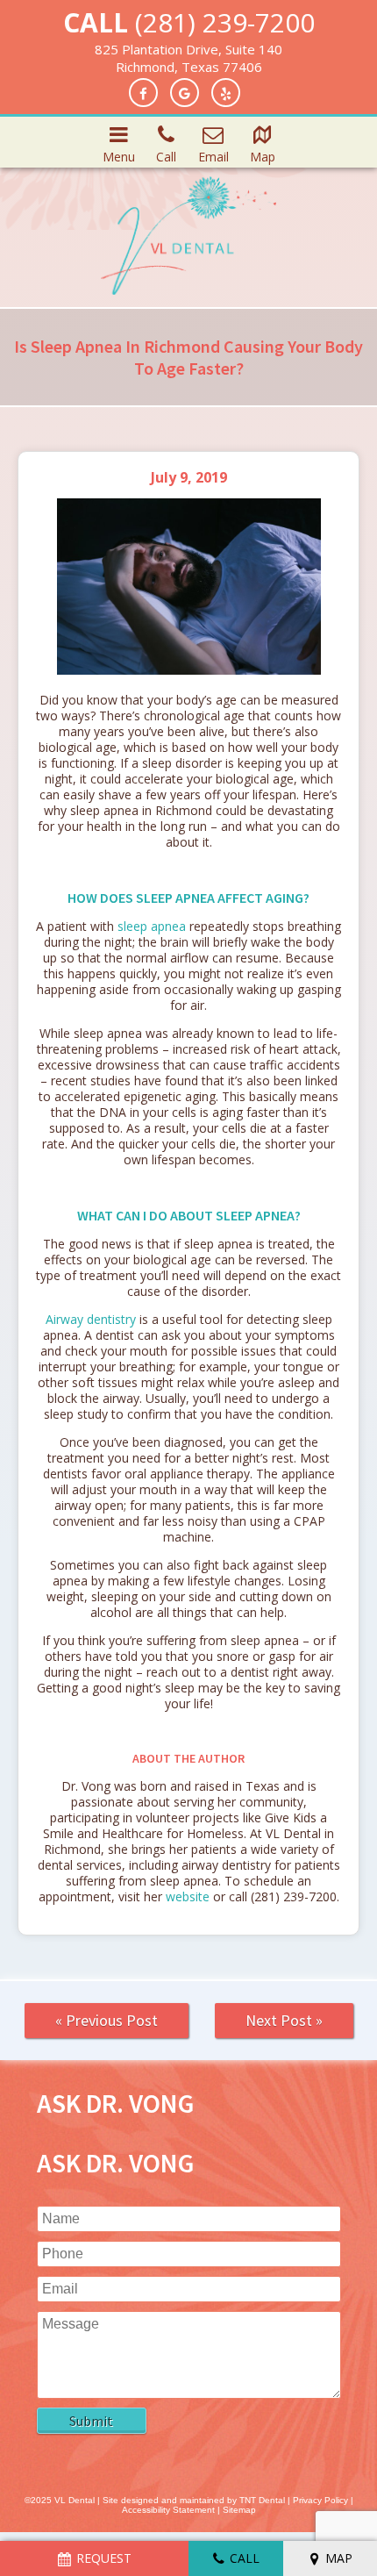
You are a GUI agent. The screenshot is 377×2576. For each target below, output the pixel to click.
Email (213, 157)
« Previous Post (107, 2020)
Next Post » (284, 2020)
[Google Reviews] (185, 93)
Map (263, 157)
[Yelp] (226, 93)
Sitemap (239, 2510)
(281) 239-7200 (225, 22)
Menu (119, 157)
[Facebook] (143, 93)
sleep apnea (152, 926)
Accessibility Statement (168, 2510)
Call (166, 157)
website (188, 1896)
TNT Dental (262, 2500)
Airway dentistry (91, 1319)
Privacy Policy (320, 2500)
